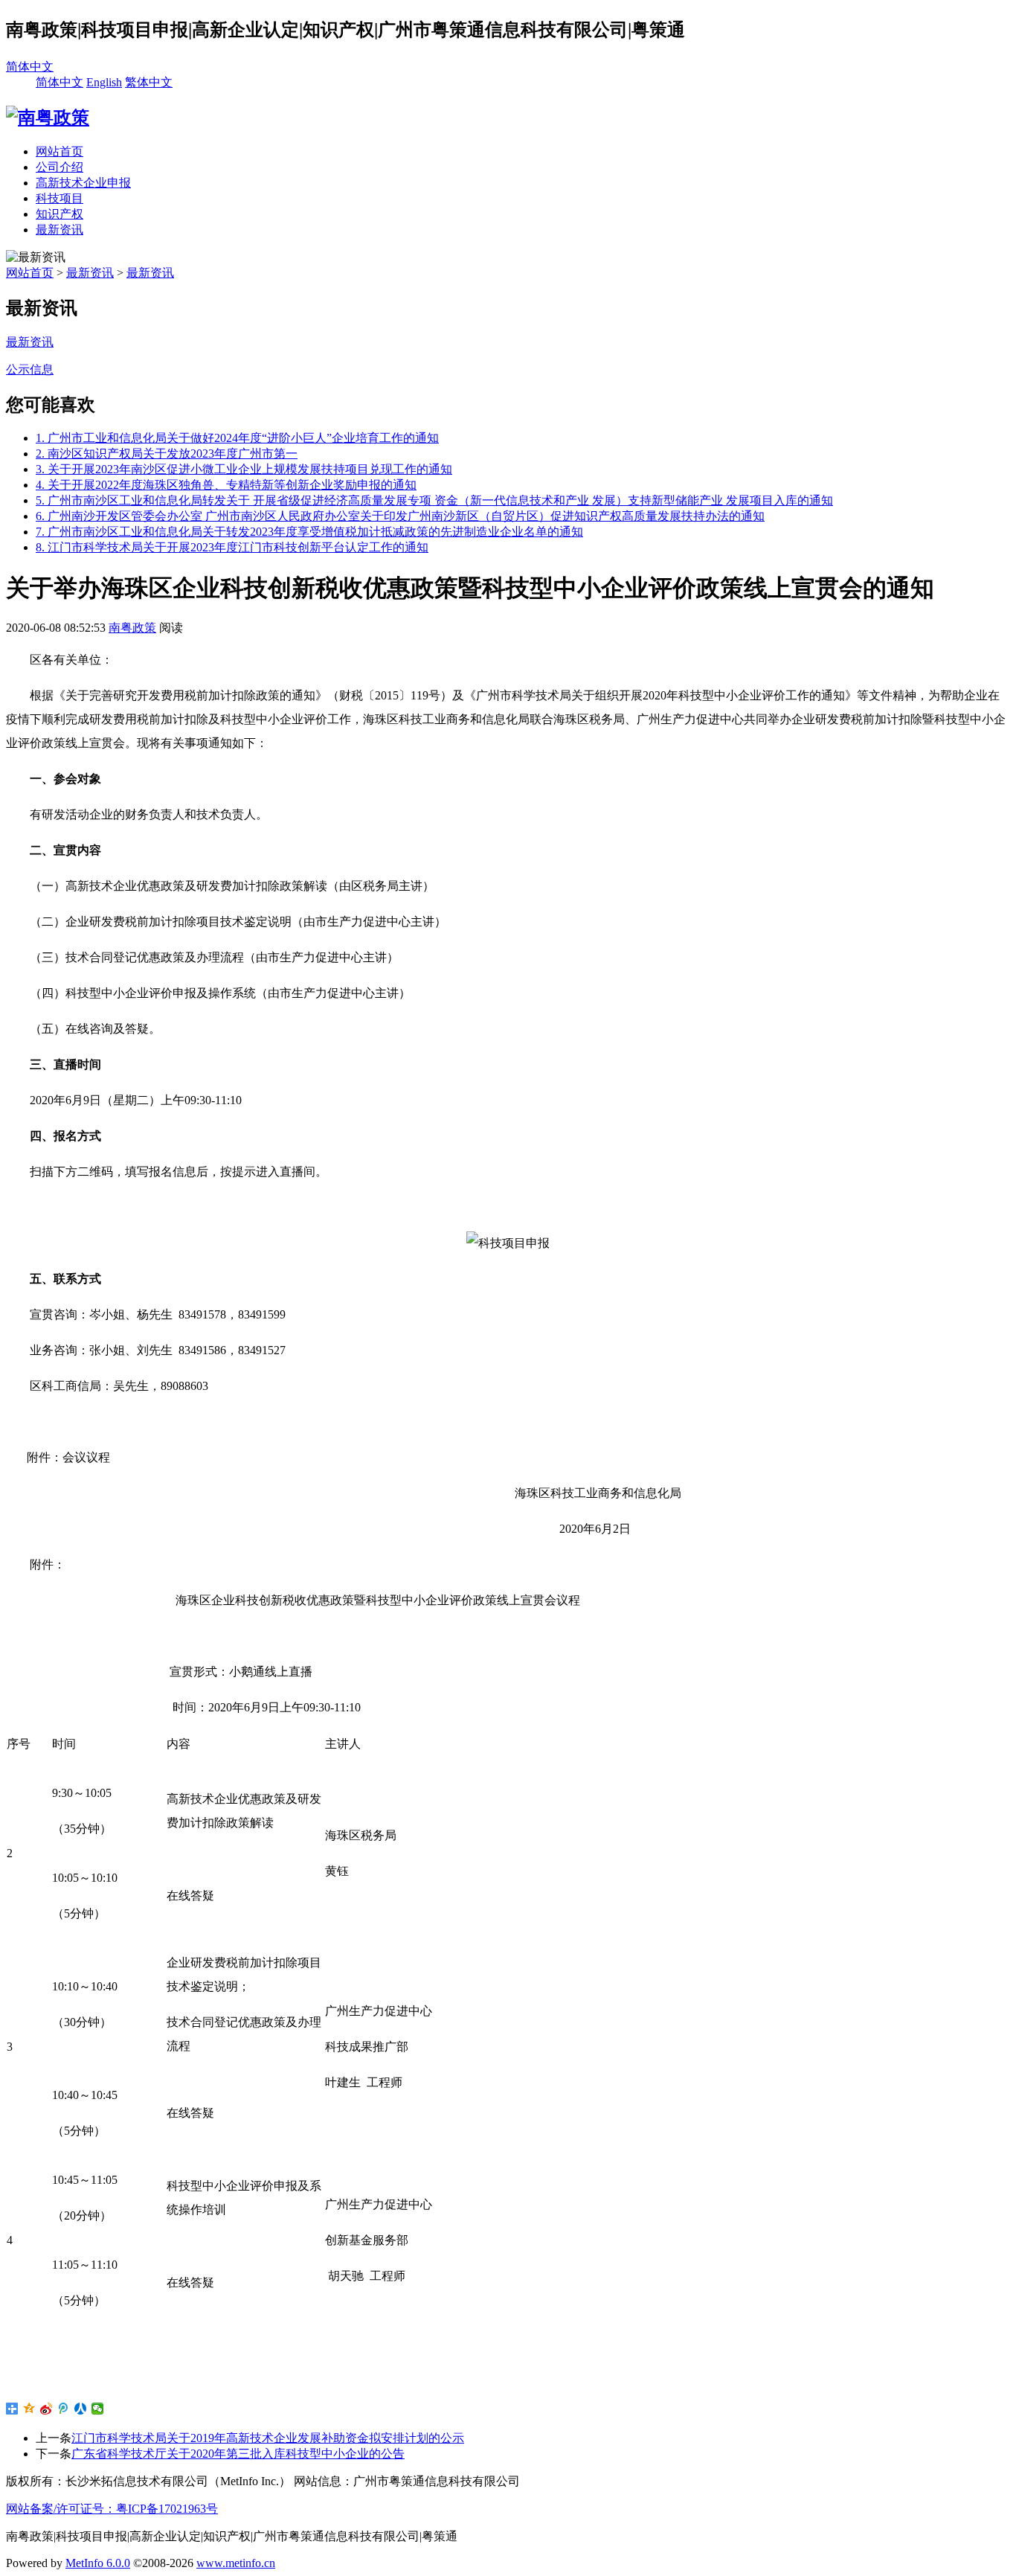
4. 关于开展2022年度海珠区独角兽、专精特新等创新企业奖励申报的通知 (226, 485)
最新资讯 (60, 230)
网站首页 (60, 151)
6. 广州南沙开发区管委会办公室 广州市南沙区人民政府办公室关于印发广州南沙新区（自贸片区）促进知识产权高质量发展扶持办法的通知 (400, 516)
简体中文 (30, 67)
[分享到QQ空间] (29, 2409)
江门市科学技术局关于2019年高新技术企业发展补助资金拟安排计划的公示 (268, 2438)
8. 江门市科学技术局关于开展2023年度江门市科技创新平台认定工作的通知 (232, 547)
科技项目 (60, 198)
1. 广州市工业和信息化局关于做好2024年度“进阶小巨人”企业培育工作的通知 (237, 438)
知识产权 (60, 214)
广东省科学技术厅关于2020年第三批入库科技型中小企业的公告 (238, 2454)
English (104, 82)
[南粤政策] (48, 118)
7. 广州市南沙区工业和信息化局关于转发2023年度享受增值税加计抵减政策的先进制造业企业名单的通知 (309, 532)
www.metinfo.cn (236, 2563)
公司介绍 (60, 167)
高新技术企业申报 (83, 183)
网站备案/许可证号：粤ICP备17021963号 (112, 2509)
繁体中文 (149, 82)
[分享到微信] (98, 2409)
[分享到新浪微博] (46, 2409)
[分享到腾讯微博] (64, 2409)
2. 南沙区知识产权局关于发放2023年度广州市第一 (167, 454)
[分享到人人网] (81, 2409)
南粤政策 (132, 628)
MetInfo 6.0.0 (98, 2563)
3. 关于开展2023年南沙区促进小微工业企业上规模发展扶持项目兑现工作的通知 (244, 469)
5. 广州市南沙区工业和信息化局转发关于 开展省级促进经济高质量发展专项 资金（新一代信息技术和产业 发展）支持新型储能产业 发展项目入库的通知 (434, 500)
